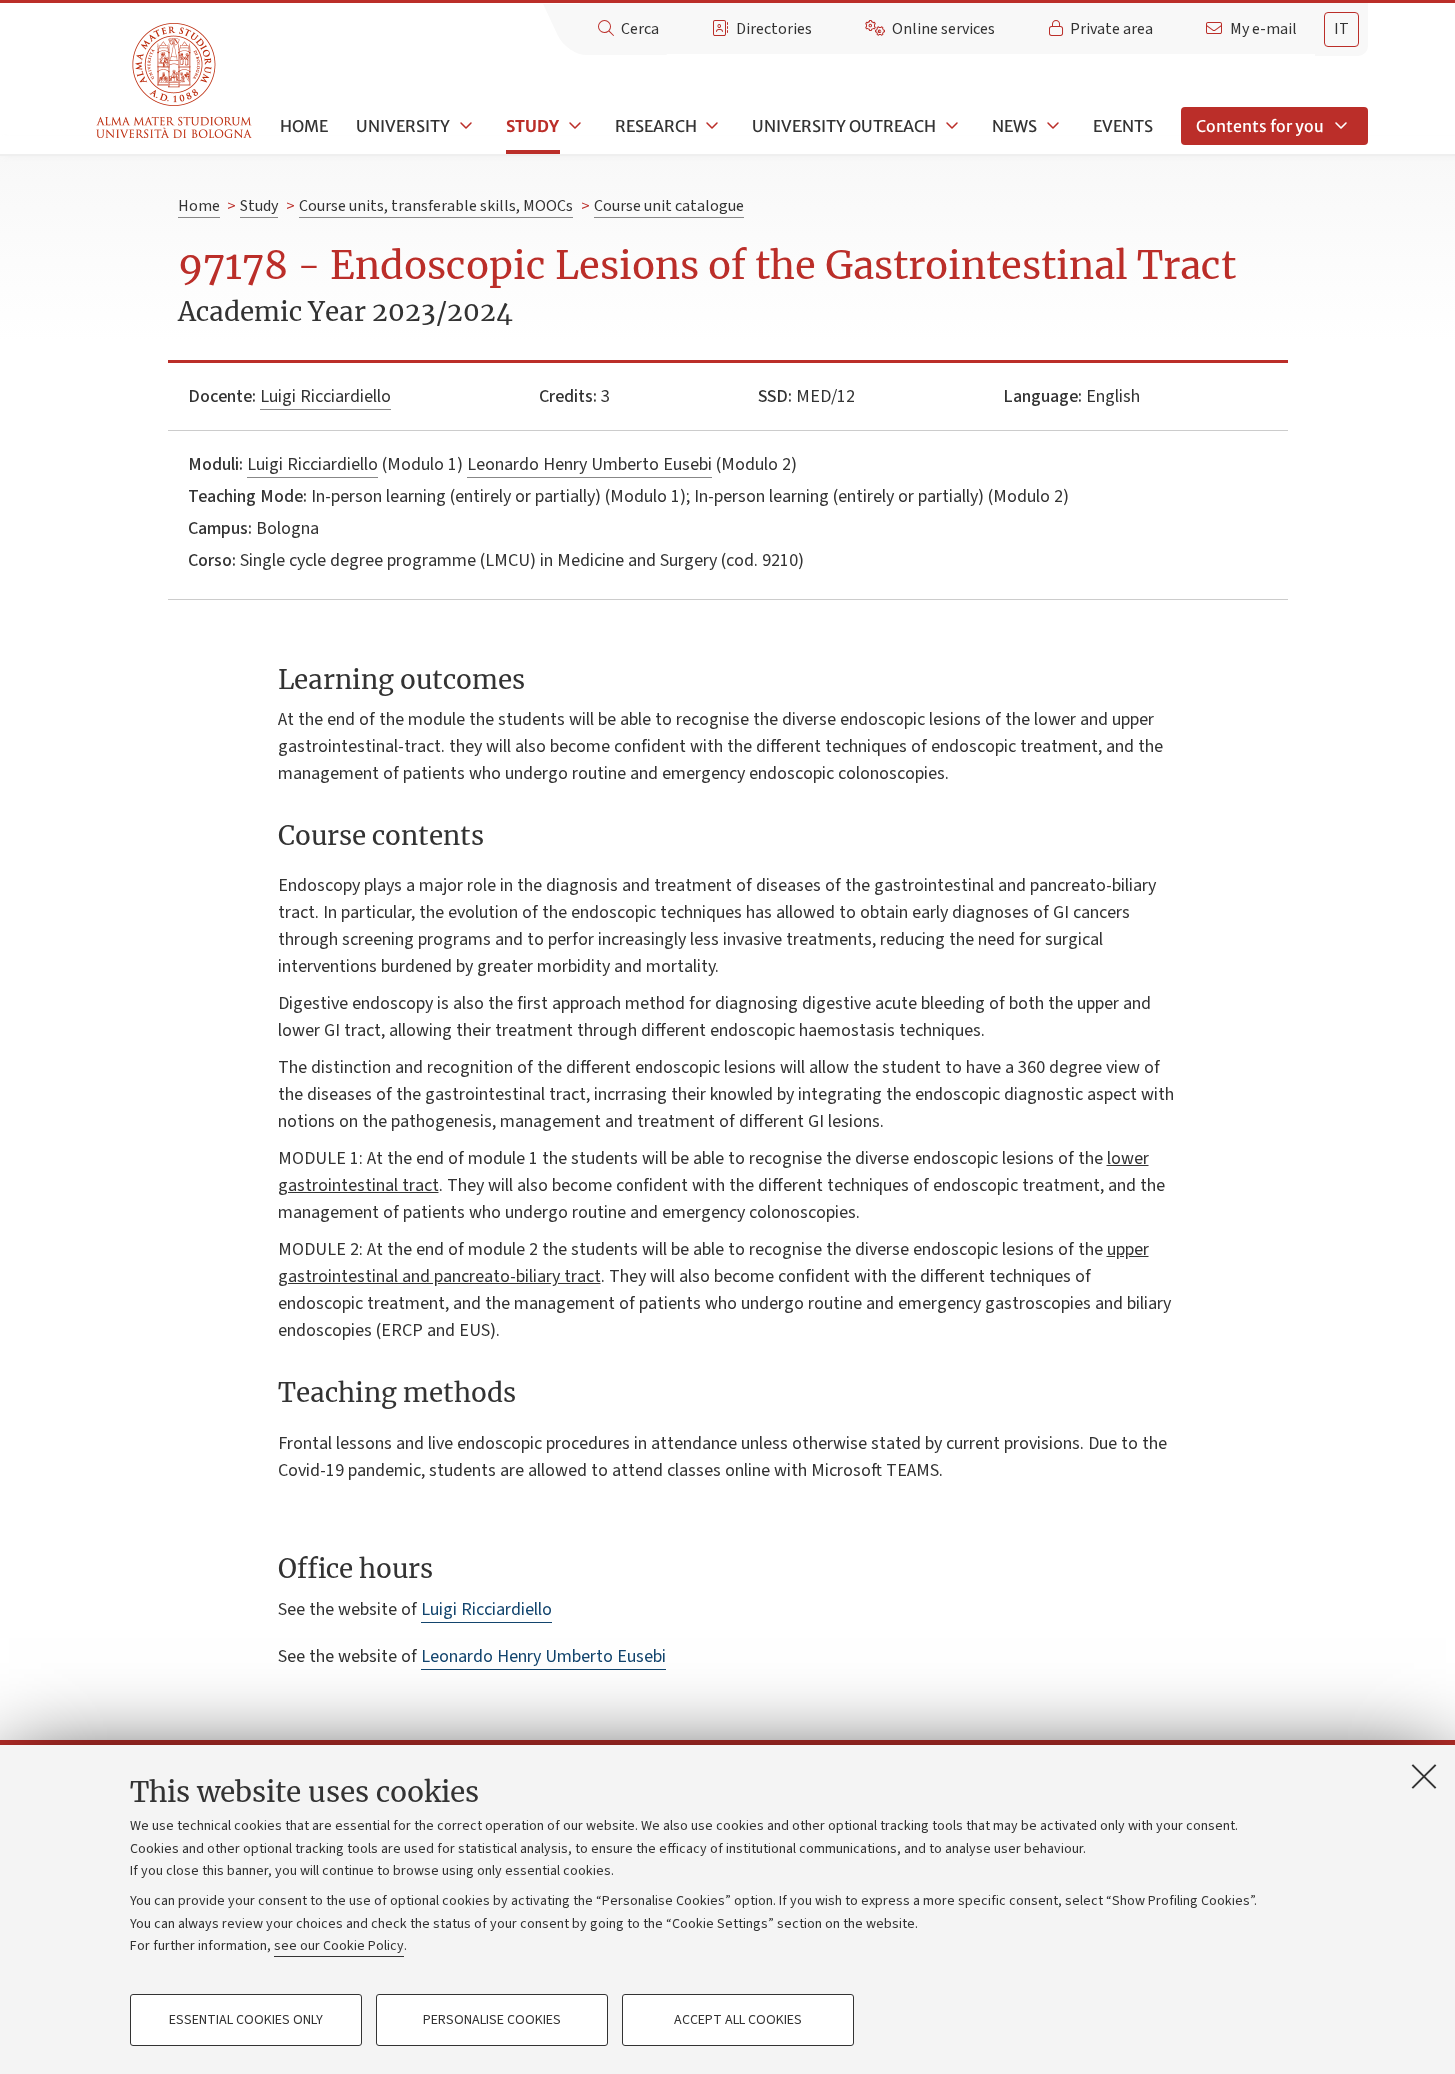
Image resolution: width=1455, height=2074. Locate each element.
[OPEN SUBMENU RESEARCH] (711, 126)
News (1014, 126)
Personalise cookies (492, 2020)
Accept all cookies (738, 2020)
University (403, 126)
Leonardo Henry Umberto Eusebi (589, 464)
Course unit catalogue (669, 206)
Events (1123, 126)
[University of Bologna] (175, 81)
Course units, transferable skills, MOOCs (436, 206)
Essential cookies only (246, 2020)
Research (656, 126)
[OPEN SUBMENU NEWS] (1051, 126)
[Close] (1424, 1776)
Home (304, 126)
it (1341, 29)
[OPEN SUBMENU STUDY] (573, 126)
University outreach (844, 126)
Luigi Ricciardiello (325, 396)
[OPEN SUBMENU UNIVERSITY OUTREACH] (950, 126)
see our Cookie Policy (339, 1946)
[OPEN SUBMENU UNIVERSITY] (464, 126)
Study (532, 126)
